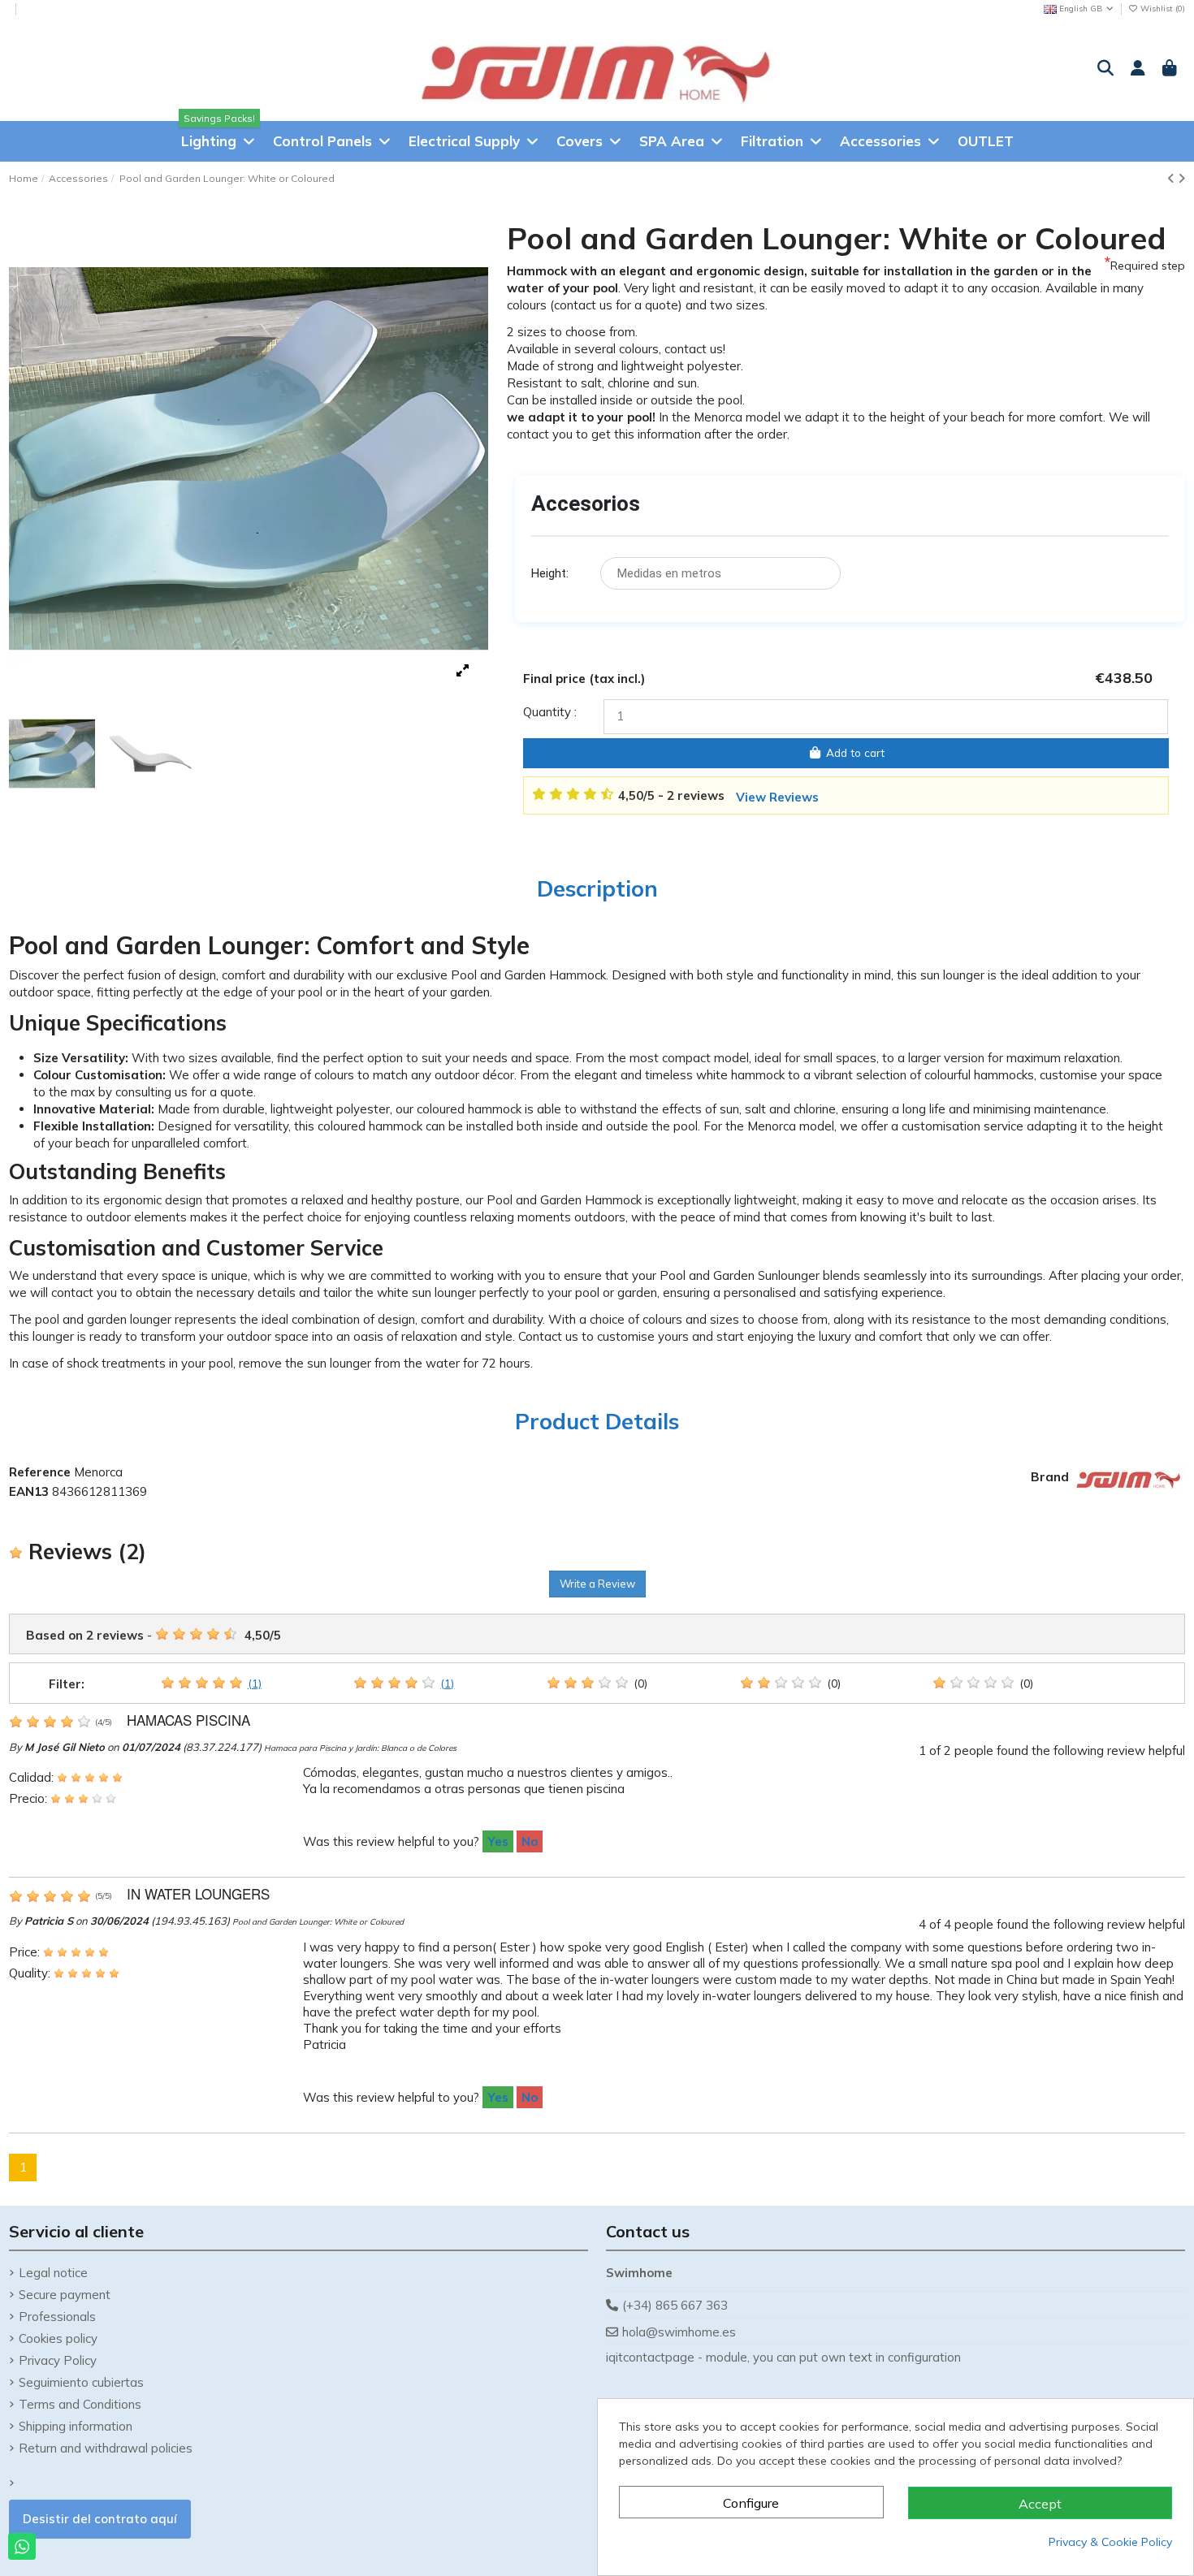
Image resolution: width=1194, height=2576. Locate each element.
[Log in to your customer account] (1137, 69)
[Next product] (1181, 178)
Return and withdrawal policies (106, 2448)
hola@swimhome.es (679, 2332)
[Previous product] (1172, 178)
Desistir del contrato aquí (100, 2519)
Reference (40, 1472)
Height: (550, 573)
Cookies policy (58, 2338)
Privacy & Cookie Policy (1110, 2542)
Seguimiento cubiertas (81, 2382)
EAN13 (29, 1491)
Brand (1050, 1477)
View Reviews (777, 797)
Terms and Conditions (80, 2404)
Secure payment (65, 2295)
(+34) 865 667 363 (675, 2305)
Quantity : (550, 712)
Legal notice (53, 2273)
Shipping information (76, 2426)
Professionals (57, 2317)
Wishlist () (1162, 9)
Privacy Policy (58, 2360)
